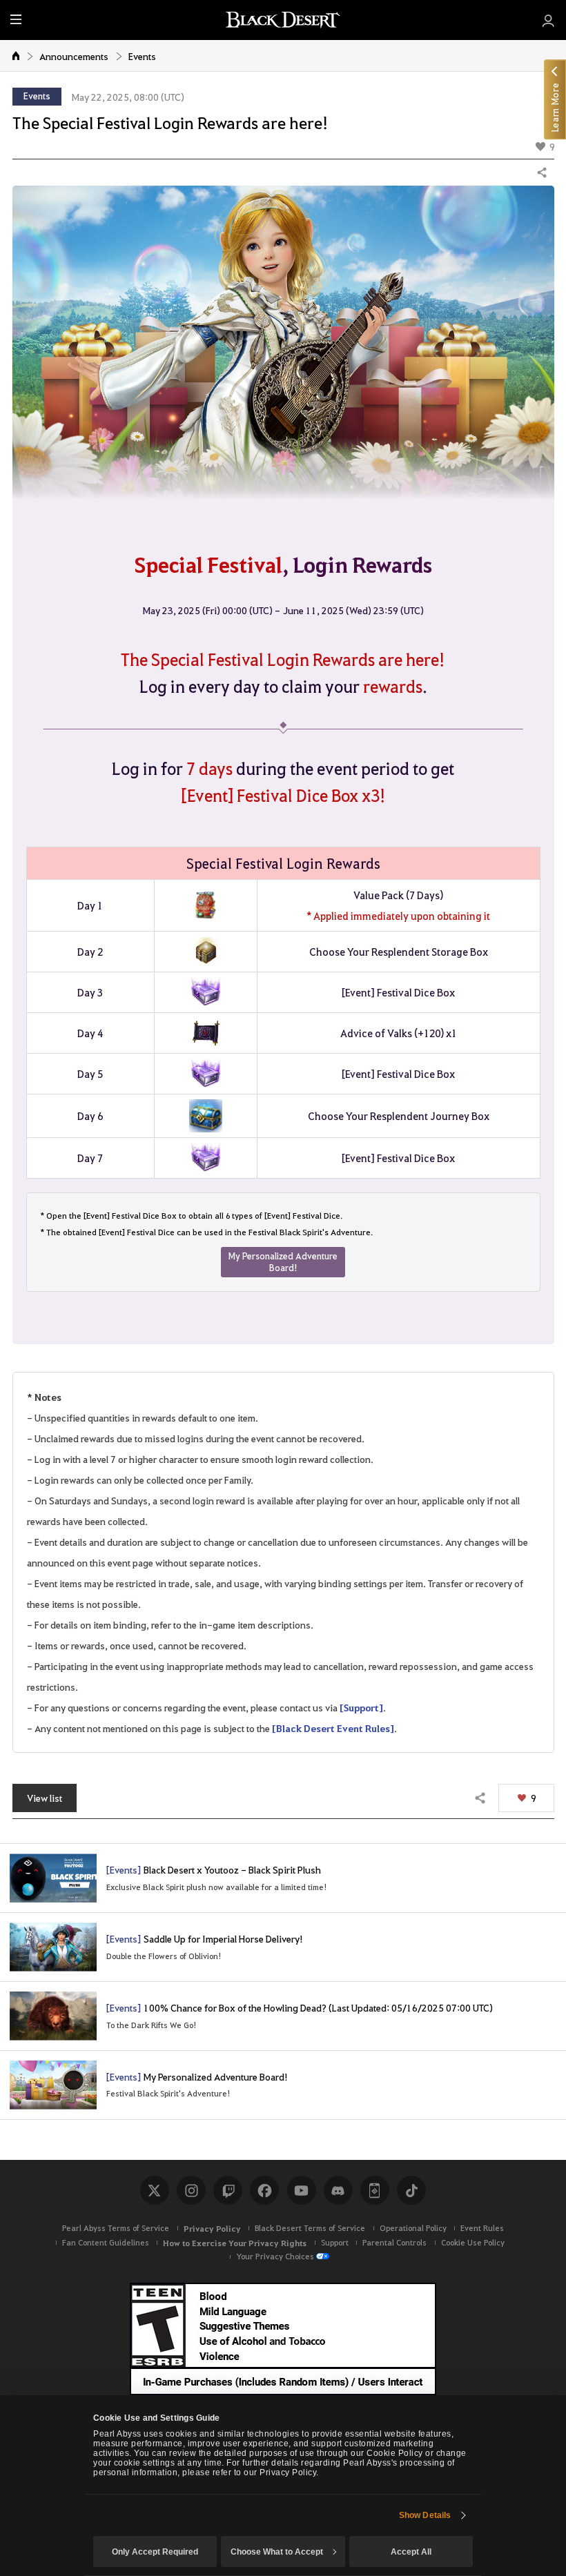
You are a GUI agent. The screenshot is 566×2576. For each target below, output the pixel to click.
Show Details (425, 2515)
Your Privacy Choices (275, 2256)
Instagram (191, 2190)
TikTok (411, 2190)
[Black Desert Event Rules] (333, 1728)
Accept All (411, 2552)
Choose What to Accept (277, 2552)
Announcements (74, 56)
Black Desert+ (375, 2190)
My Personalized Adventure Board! (283, 1261)
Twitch (228, 2190)
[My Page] (548, 20)
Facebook (264, 2190)
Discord (338, 2190)
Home (16, 55)
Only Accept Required (155, 2552)
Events (142, 56)
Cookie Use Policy (473, 2242)
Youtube (302, 2190)
